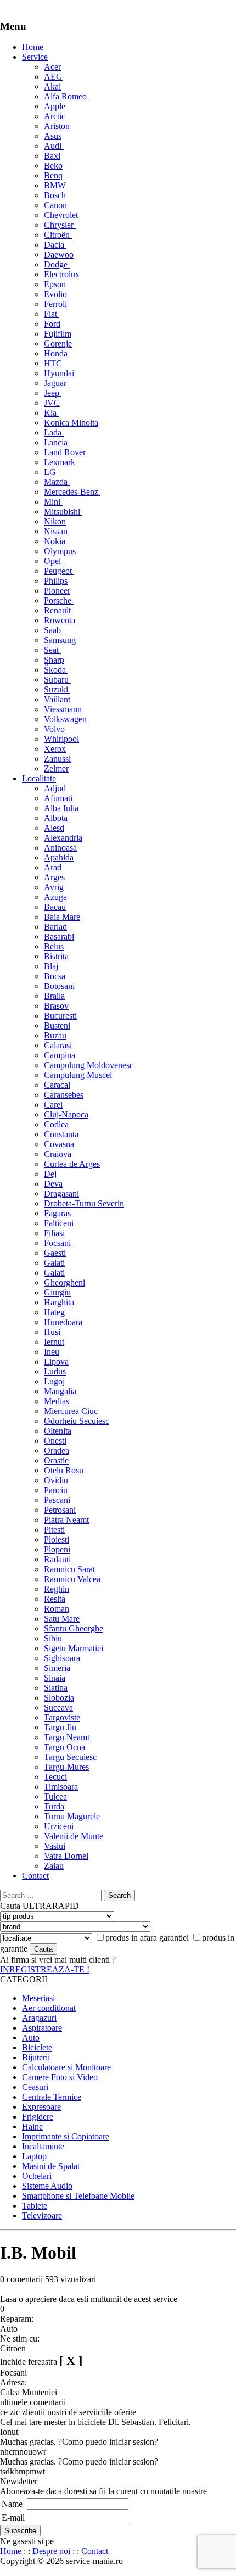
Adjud (55, 788)
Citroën (58, 235)
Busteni (57, 1026)
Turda (54, 1806)
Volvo (55, 729)
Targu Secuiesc (70, 1757)
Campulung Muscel (78, 1075)
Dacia (55, 245)
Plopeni (57, 1549)
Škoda (56, 670)
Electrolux (62, 274)
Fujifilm (58, 334)
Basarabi (59, 937)
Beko (53, 166)
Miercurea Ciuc (71, 1411)
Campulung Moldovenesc (89, 1065)
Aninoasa (60, 848)
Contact (35, 1876)
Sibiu (53, 1638)
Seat (52, 650)
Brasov (56, 1006)
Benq (53, 175)
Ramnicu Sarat (69, 1569)
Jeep (53, 393)
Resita (55, 1599)
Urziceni (59, 1826)
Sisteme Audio (47, 2186)
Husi (52, 1332)
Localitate (39, 778)
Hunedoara (63, 1322)
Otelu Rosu (64, 1470)
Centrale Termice (52, 2097)
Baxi (52, 156)
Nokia (55, 541)
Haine (32, 2127)
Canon (55, 205)
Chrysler (60, 225)
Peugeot (59, 571)
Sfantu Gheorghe (74, 1628)
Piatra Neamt (66, 1520)
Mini (53, 502)
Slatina (56, 1688)
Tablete (35, 2206)
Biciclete (37, 2047)
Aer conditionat (49, 2008)
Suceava (58, 1708)
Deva (53, 1184)
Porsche (59, 600)
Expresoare (41, 2107)
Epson (55, 284)
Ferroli (55, 304)
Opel (54, 561)
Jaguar (56, 383)
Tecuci (55, 1777)
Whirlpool (61, 739)
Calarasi (58, 1045)
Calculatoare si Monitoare (66, 2067)
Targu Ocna (64, 1747)
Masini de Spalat (51, 2166)
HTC (53, 363)
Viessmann (63, 709)
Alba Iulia (61, 808)
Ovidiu (56, 1480)
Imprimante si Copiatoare (66, 2136)
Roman (57, 1609)
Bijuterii (36, 2057)
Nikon (55, 521)
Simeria (57, 1668)
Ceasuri (35, 2087)
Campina (60, 1055)
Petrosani (60, 1510)
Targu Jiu (60, 1727)
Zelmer (56, 769)
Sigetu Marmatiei (74, 1648)
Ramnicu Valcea (72, 1579)
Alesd (54, 828)
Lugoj (54, 1381)
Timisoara (61, 1787)
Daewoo (59, 255)
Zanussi (57, 759)
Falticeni (59, 1223)
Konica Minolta (71, 423)
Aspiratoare (42, 2028)
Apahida (59, 857)
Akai (52, 86)
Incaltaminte (43, 2146)
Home (33, 47)
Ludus (55, 1371)
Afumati (58, 798)
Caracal (57, 1085)
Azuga (55, 897)
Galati (54, 1263)
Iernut (54, 1342)
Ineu (52, 1352)
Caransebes (64, 1095)
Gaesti (55, 1253)
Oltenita (58, 1431)
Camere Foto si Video (60, 2077)
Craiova (58, 1154)
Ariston (57, 126)
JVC (52, 403)
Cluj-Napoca (66, 1114)
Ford (52, 324)
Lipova (56, 1362)
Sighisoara (62, 1658)
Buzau (55, 1035)
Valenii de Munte (74, 1836)
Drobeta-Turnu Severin (84, 1203)
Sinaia (55, 1678)
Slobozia (59, 1698)
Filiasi (54, 1233)
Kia (51, 413)
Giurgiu (57, 1292)
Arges (54, 877)
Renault (58, 610)
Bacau (55, 907)
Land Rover (66, 452)
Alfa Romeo (66, 96)
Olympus (60, 551)
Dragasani (61, 1194)
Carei (53, 1105)
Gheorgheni (64, 1283)
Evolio (55, 294)
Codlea (56, 1124)
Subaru (57, 680)
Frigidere (38, 2117)
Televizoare (42, 2215)
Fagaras (57, 1213)
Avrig (54, 887)
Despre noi (52, 2551)
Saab (54, 630)
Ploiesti (57, 1540)
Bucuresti (60, 1016)
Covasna (59, 1144)
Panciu (56, 1490)
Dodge (57, 264)
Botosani (59, 986)
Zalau (54, 1866)
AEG (53, 77)
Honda (57, 353)
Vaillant (57, 699)
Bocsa (55, 976)
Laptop (34, 2156)
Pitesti (54, 1530)
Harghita (59, 1302)
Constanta (61, 1134)
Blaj (51, 966)
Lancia (57, 442)
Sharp (54, 660)
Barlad (55, 927)
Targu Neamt (67, 1737)
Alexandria (63, 838)
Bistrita (56, 956)
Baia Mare (62, 917)
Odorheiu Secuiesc (77, 1421)
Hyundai (60, 373)
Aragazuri (39, 2018)
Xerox (55, 749)
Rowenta (60, 620)
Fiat (52, 314)
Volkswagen (66, 719)
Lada (54, 432)
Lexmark (60, 462)
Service (35, 57)
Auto (31, 2038)
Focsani (57, 1243)
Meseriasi (38, 1998)
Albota (56, 818)
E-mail (13, 2518)
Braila (54, 996)
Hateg (54, 1312)
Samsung (60, 640)
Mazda (57, 482)
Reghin (57, 1589)
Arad (53, 867)
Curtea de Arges (72, 1164)
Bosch (55, 195)
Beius (54, 946)
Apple (55, 106)
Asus (53, 136)
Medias (57, 1401)
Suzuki (57, 689)
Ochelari (37, 2176)
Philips (56, 581)
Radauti (57, 1559)
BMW (56, 185)
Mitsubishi (63, 512)
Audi (54, 146)
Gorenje (58, 343)
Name (12, 2504)
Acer (52, 67)
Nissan (57, 531)
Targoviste (62, 1717)
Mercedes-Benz (72, 492)
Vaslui (55, 1846)
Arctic (55, 116)
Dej (50, 1174)
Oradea (57, 1451)
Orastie (56, 1460)
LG (50, 472)
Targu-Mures (66, 1767)
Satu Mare (62, 1619)
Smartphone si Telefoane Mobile (78, 2196)
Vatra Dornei (66, 1856)
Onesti (55, 1441)
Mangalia (60, 1391)
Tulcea (55, 1797)
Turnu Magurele (72, 1816)
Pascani (57, 1500)
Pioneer (57, 591)
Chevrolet (62, 215)
